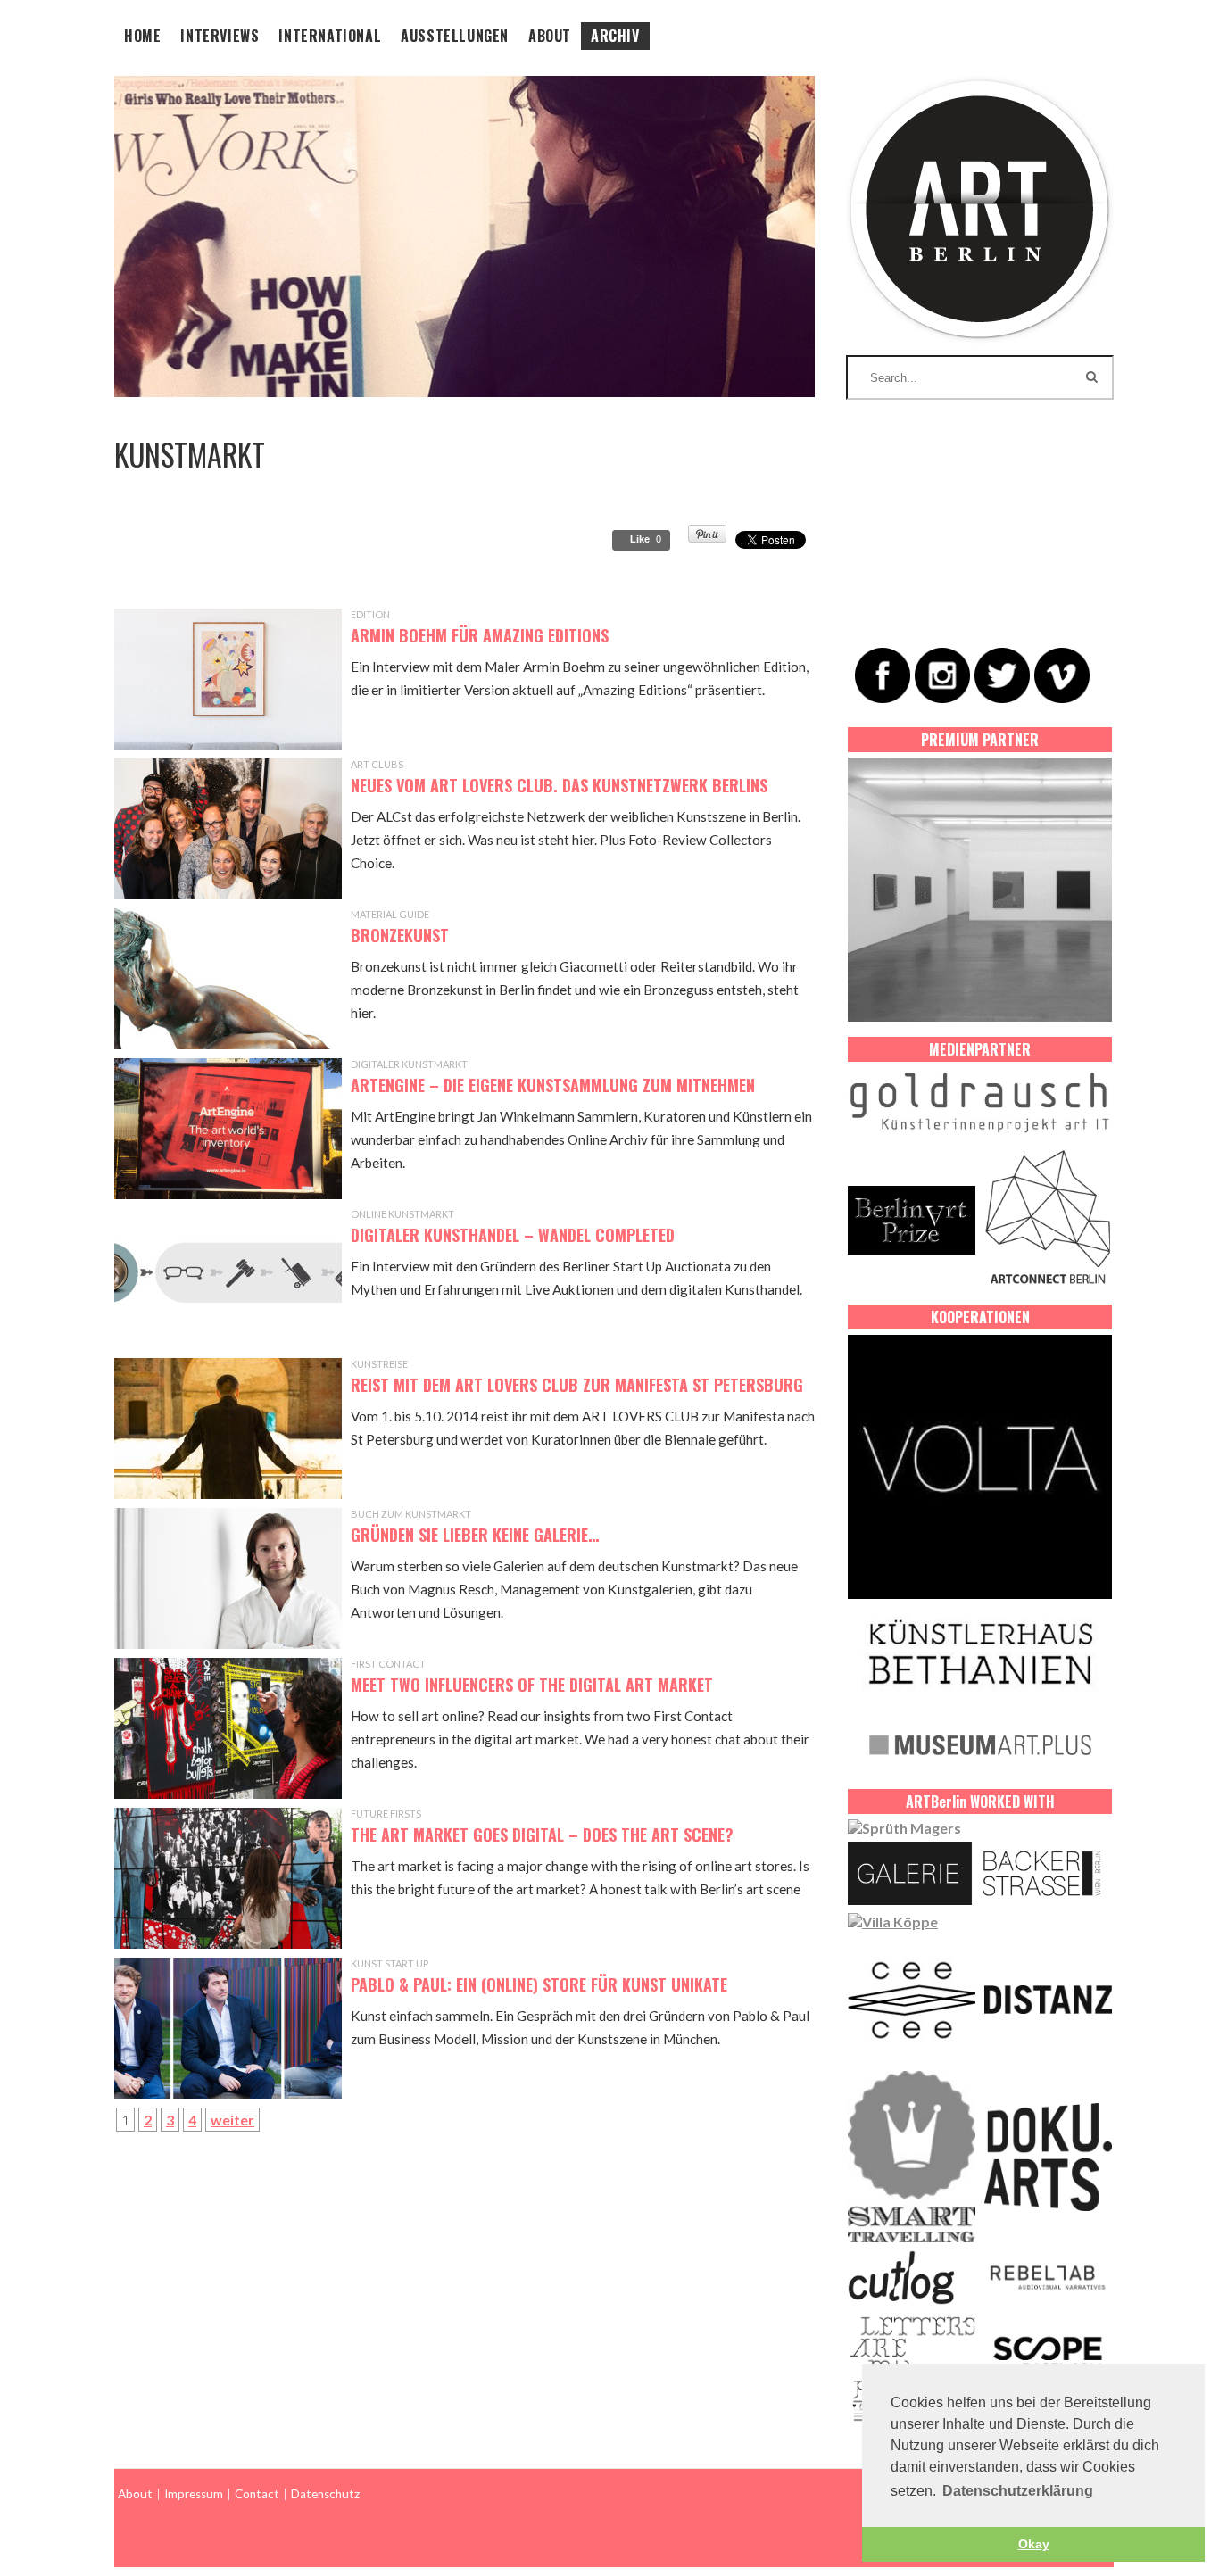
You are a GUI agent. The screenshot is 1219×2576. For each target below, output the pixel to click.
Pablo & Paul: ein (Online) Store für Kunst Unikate (539, 1984)
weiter (232, 2120)
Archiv (615, 36)
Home (142, 36)
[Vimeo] (1062, 675)
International (330, 36)
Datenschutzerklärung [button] (1018, 2491)
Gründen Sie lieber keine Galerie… (475, 1535)
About (550, 36)
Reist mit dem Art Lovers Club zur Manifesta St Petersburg (577, 1385)
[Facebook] (883, 675)
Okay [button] (1034, 2544)
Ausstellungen (455, 36)
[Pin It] (707, 538)
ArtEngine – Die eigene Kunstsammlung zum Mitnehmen (553, 1085)
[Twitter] (1002, 675)
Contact (257, 2494)
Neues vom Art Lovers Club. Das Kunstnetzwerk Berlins (559, 785)
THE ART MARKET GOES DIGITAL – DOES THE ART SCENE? (542, 1835)
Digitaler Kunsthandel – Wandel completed (513, 1235)
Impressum (194, 2494)
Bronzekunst (400, 935)
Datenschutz (325, 2494)
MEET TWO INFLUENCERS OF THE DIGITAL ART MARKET (532, 1685)
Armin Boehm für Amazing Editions (480, 635)
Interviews (220, 36)
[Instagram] (942, 675)
